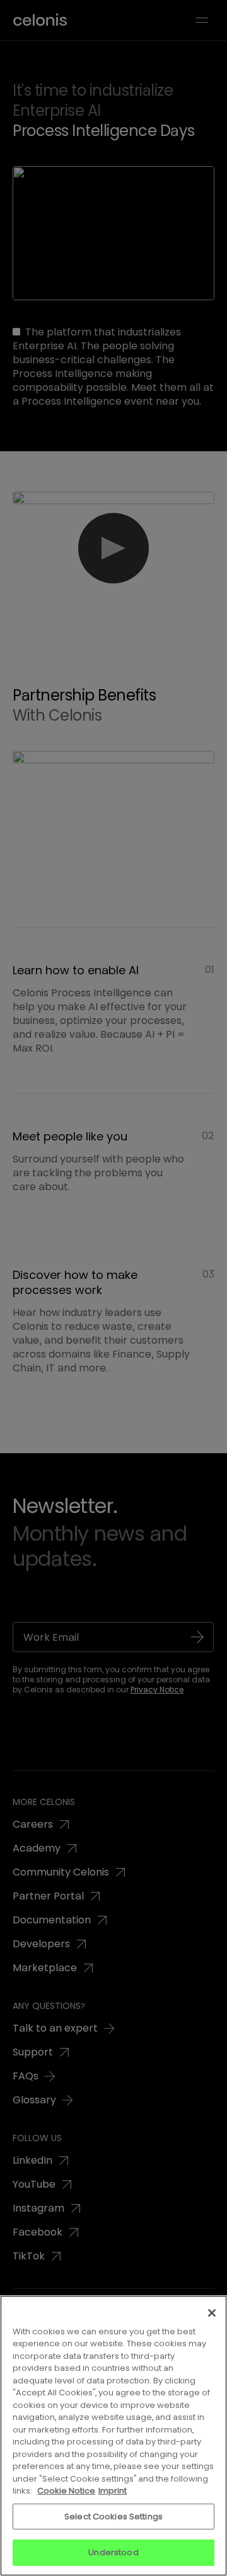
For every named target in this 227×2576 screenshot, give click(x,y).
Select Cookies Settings (113, 2517)
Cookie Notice (66, 2491)
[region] (113, 2436)
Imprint (113, 2491)
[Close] (212, 2313)
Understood (113, 2552)
